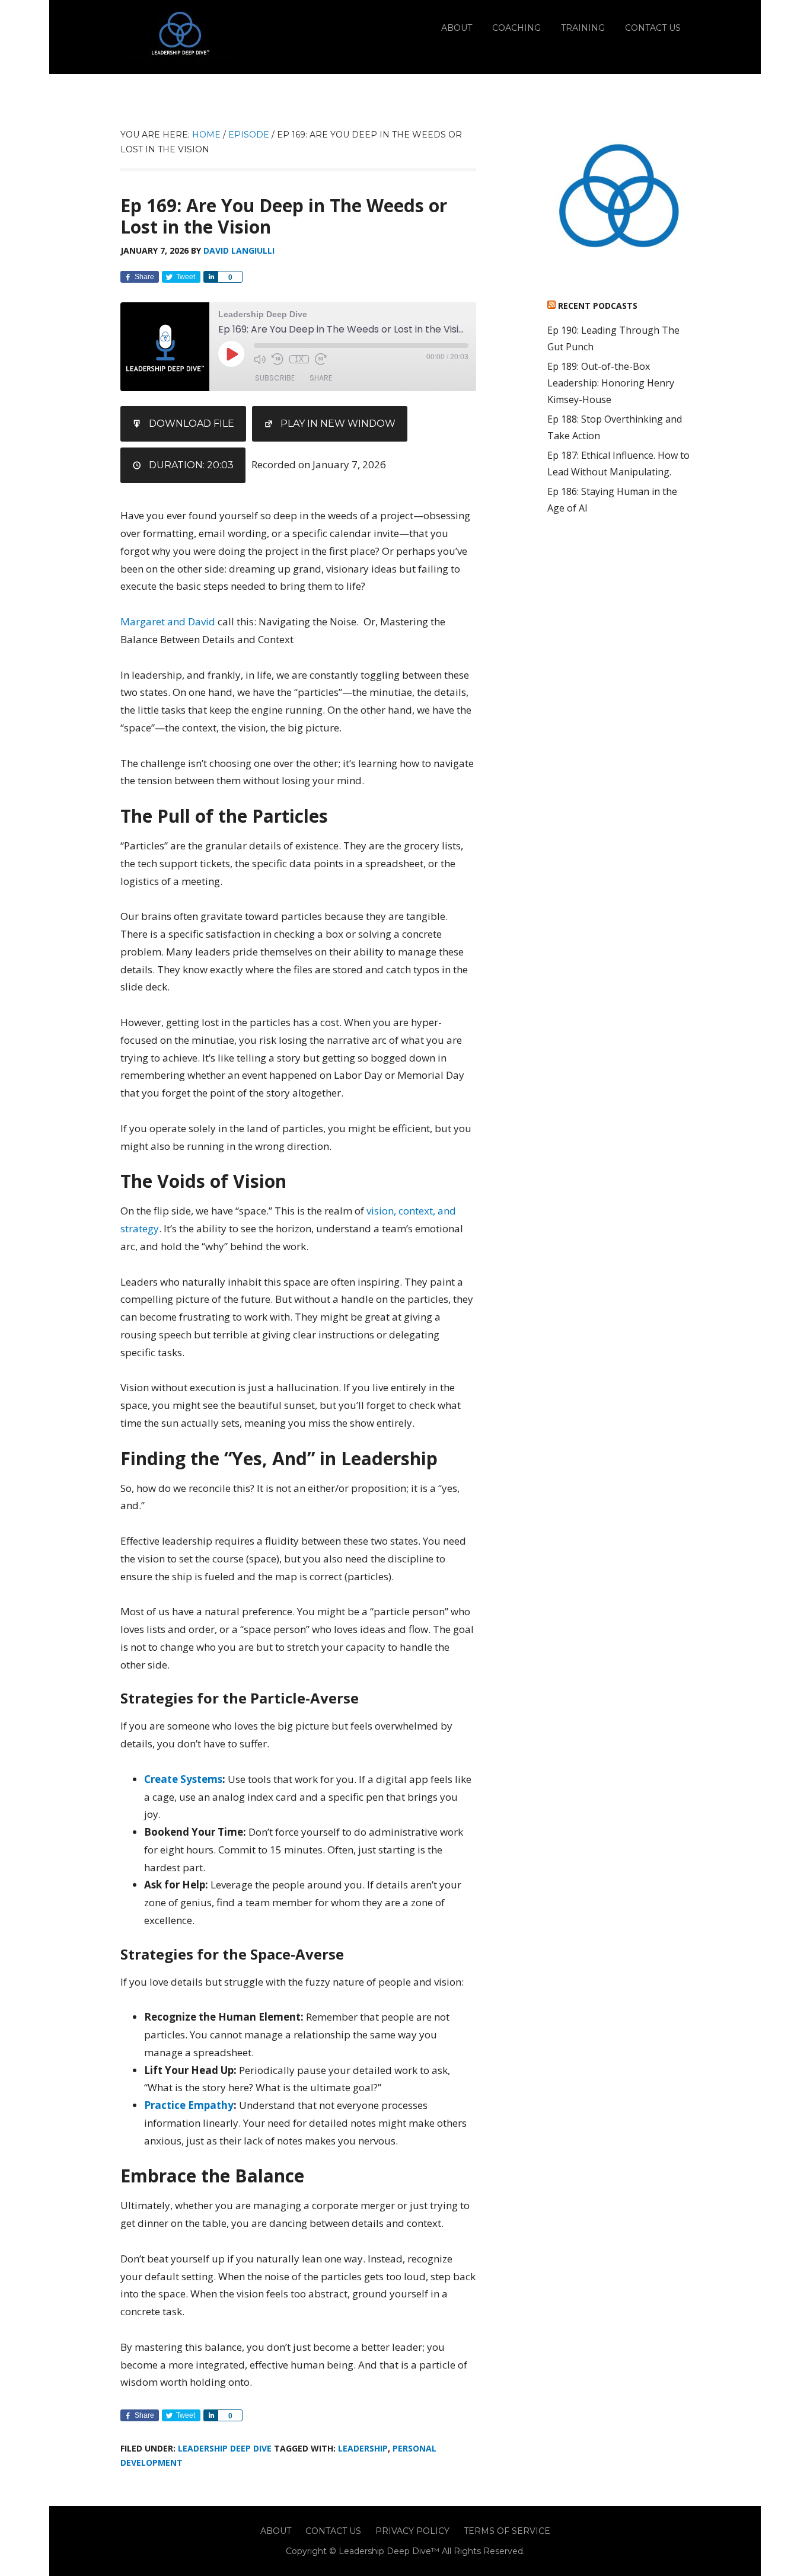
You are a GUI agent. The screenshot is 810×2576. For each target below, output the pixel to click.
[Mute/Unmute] (260, 359)
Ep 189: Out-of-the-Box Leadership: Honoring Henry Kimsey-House (611, 383)
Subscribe (275, 378)
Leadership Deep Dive (225, 2448)
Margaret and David (168, 621)
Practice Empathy (189, 2105)
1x (299, 359)
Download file (192, 424)
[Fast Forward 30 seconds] (321, 359)
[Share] (211, 277)
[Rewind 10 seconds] (278, 359)
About (276, 2531)
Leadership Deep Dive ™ (180, 37)
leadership (363, 2448)
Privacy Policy (412, 2531)
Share (321, 378)
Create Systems (183, 1779)
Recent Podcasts (598, 306)
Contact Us (333, 2531)
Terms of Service (507, 2531)
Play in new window (338, 424)
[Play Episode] (231, 354)
